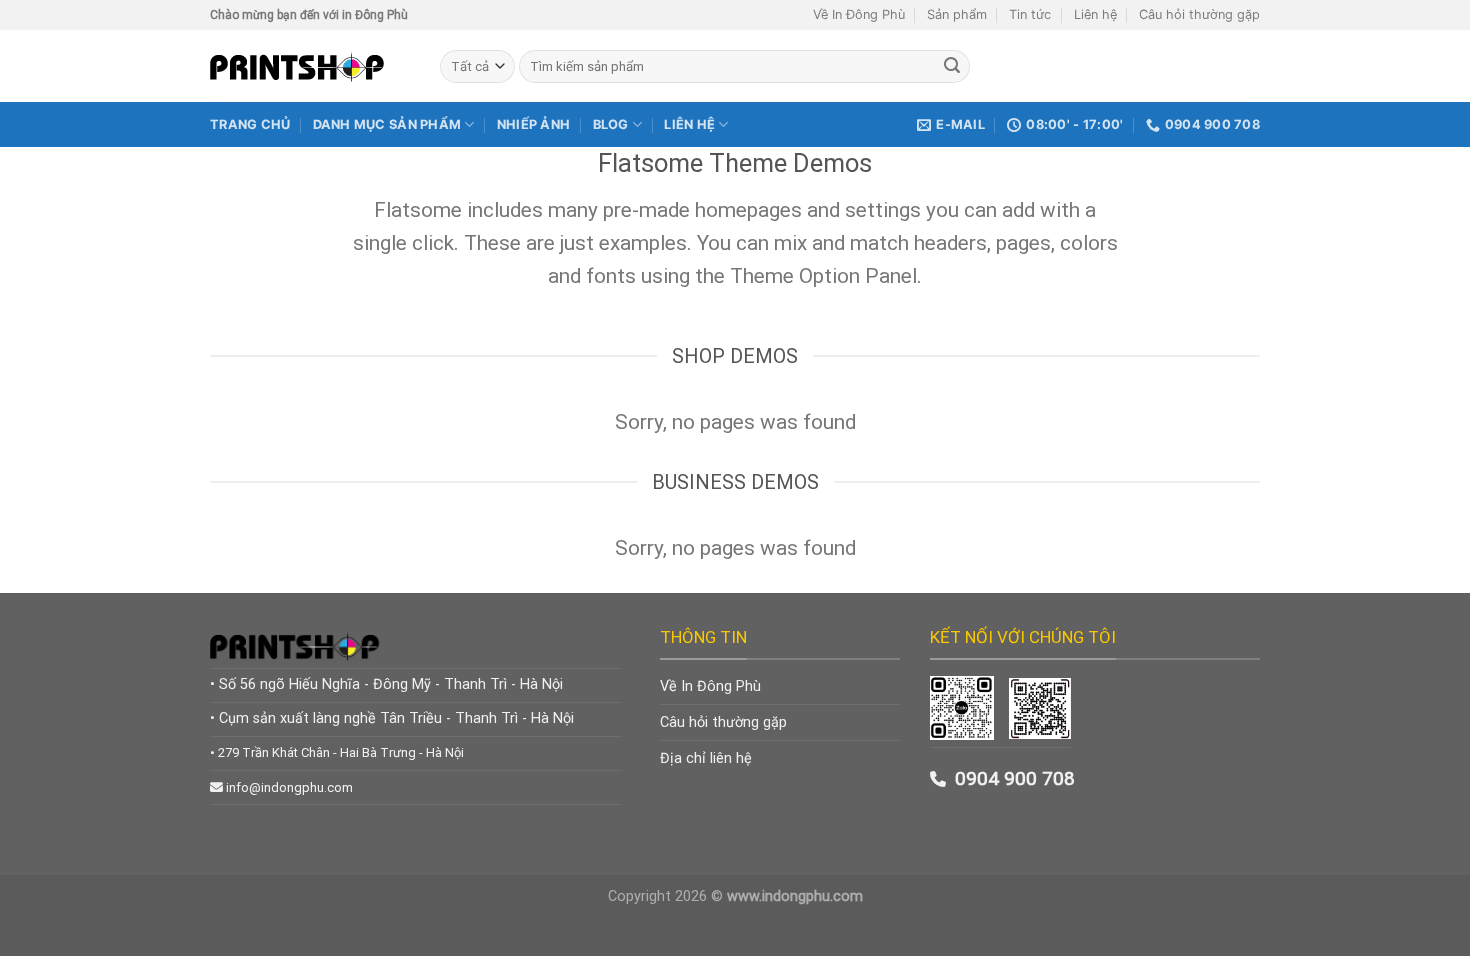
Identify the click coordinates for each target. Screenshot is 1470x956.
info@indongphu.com (289, 787)
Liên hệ (1095, 14)
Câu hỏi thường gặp (1199, 14)
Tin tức (1030, 14)
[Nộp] (952, 67)
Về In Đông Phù (859, 14)
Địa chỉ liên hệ (706, 758)
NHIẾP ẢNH (533, 124)
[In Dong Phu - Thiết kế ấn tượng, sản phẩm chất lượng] (310, 66)
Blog (611, 124)
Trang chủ (250, 124)
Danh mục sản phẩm (387, 124)
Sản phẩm (957, 14)
